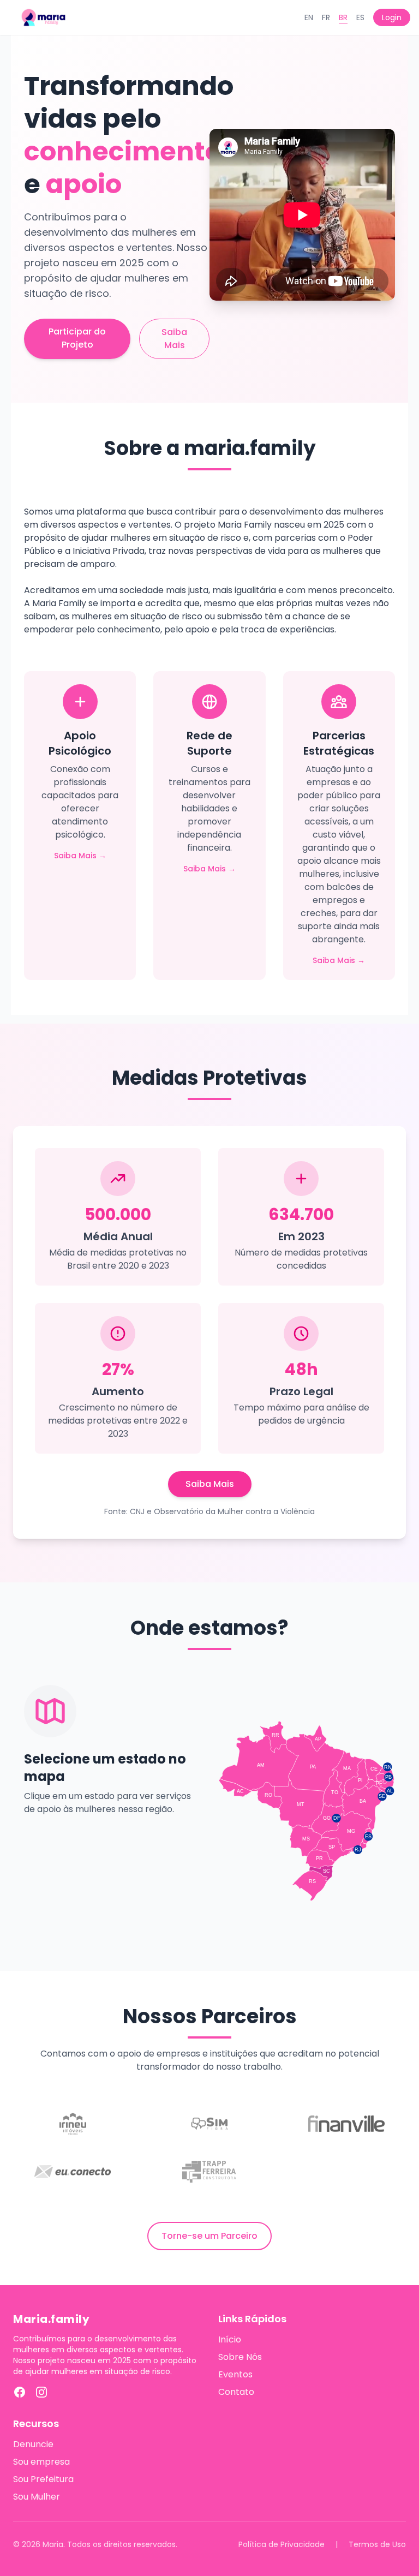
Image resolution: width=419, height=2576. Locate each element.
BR (343, 17)
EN (309, 17)
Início (230, 2339)
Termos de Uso (377, 2544)
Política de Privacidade (282, 2544)
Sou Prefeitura (43, 2479)
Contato (236, 2392)
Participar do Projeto (77, 338)
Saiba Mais (174, 339)
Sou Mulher (37, 2497)
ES (360, 17)
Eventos (235, 2374)
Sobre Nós (240, 2357)
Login (392, 17)
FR (326, 17)
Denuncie (33, 2444)
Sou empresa (41, 2462)
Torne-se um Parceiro (209, 2236)
